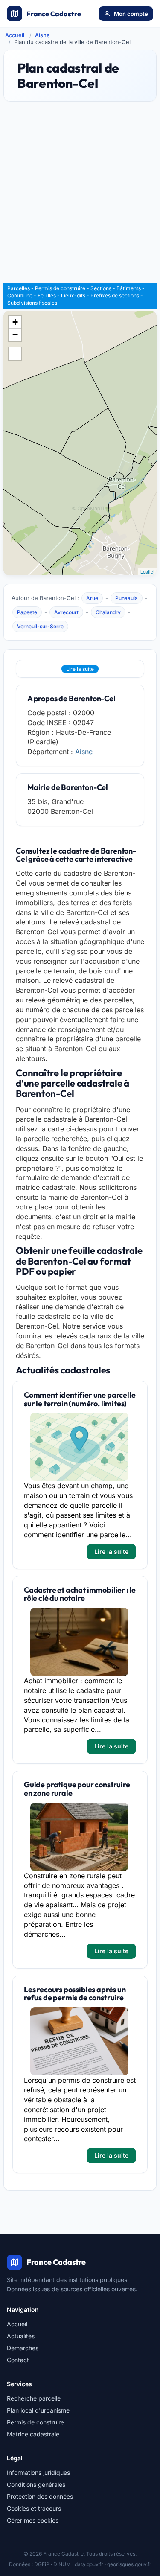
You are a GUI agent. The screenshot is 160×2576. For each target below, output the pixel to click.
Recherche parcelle (34, 2398)
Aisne (42, 35)
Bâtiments (129, 288)
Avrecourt (66, 612)
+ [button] (15, 322)
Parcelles (19, 288)
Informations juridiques (38, 2473)
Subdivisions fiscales (32, 303)
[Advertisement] (80, 196)
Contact (18, 2360)
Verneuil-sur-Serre (40, 626)
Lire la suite (80, 669)
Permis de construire (60, 288)
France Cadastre (54, 14)
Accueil (15, 35)
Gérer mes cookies (33, 2520)
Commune (20, 296)
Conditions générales (36, 2484)
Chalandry (108, 612)
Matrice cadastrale (33, 2434)
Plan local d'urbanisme (38, 2410)
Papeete (27, 612)
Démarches (23, 2348)
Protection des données (40, 2496)
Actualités (21, 2336)
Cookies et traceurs (34, 2508)
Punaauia (127, 598)
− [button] (15, 335)
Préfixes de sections (115, 296)
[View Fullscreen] (15, 354)
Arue (92, 598)
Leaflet (147, 571)
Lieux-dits (73, 296)
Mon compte (131, 14)
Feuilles (47, 296)
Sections (101, 288)
